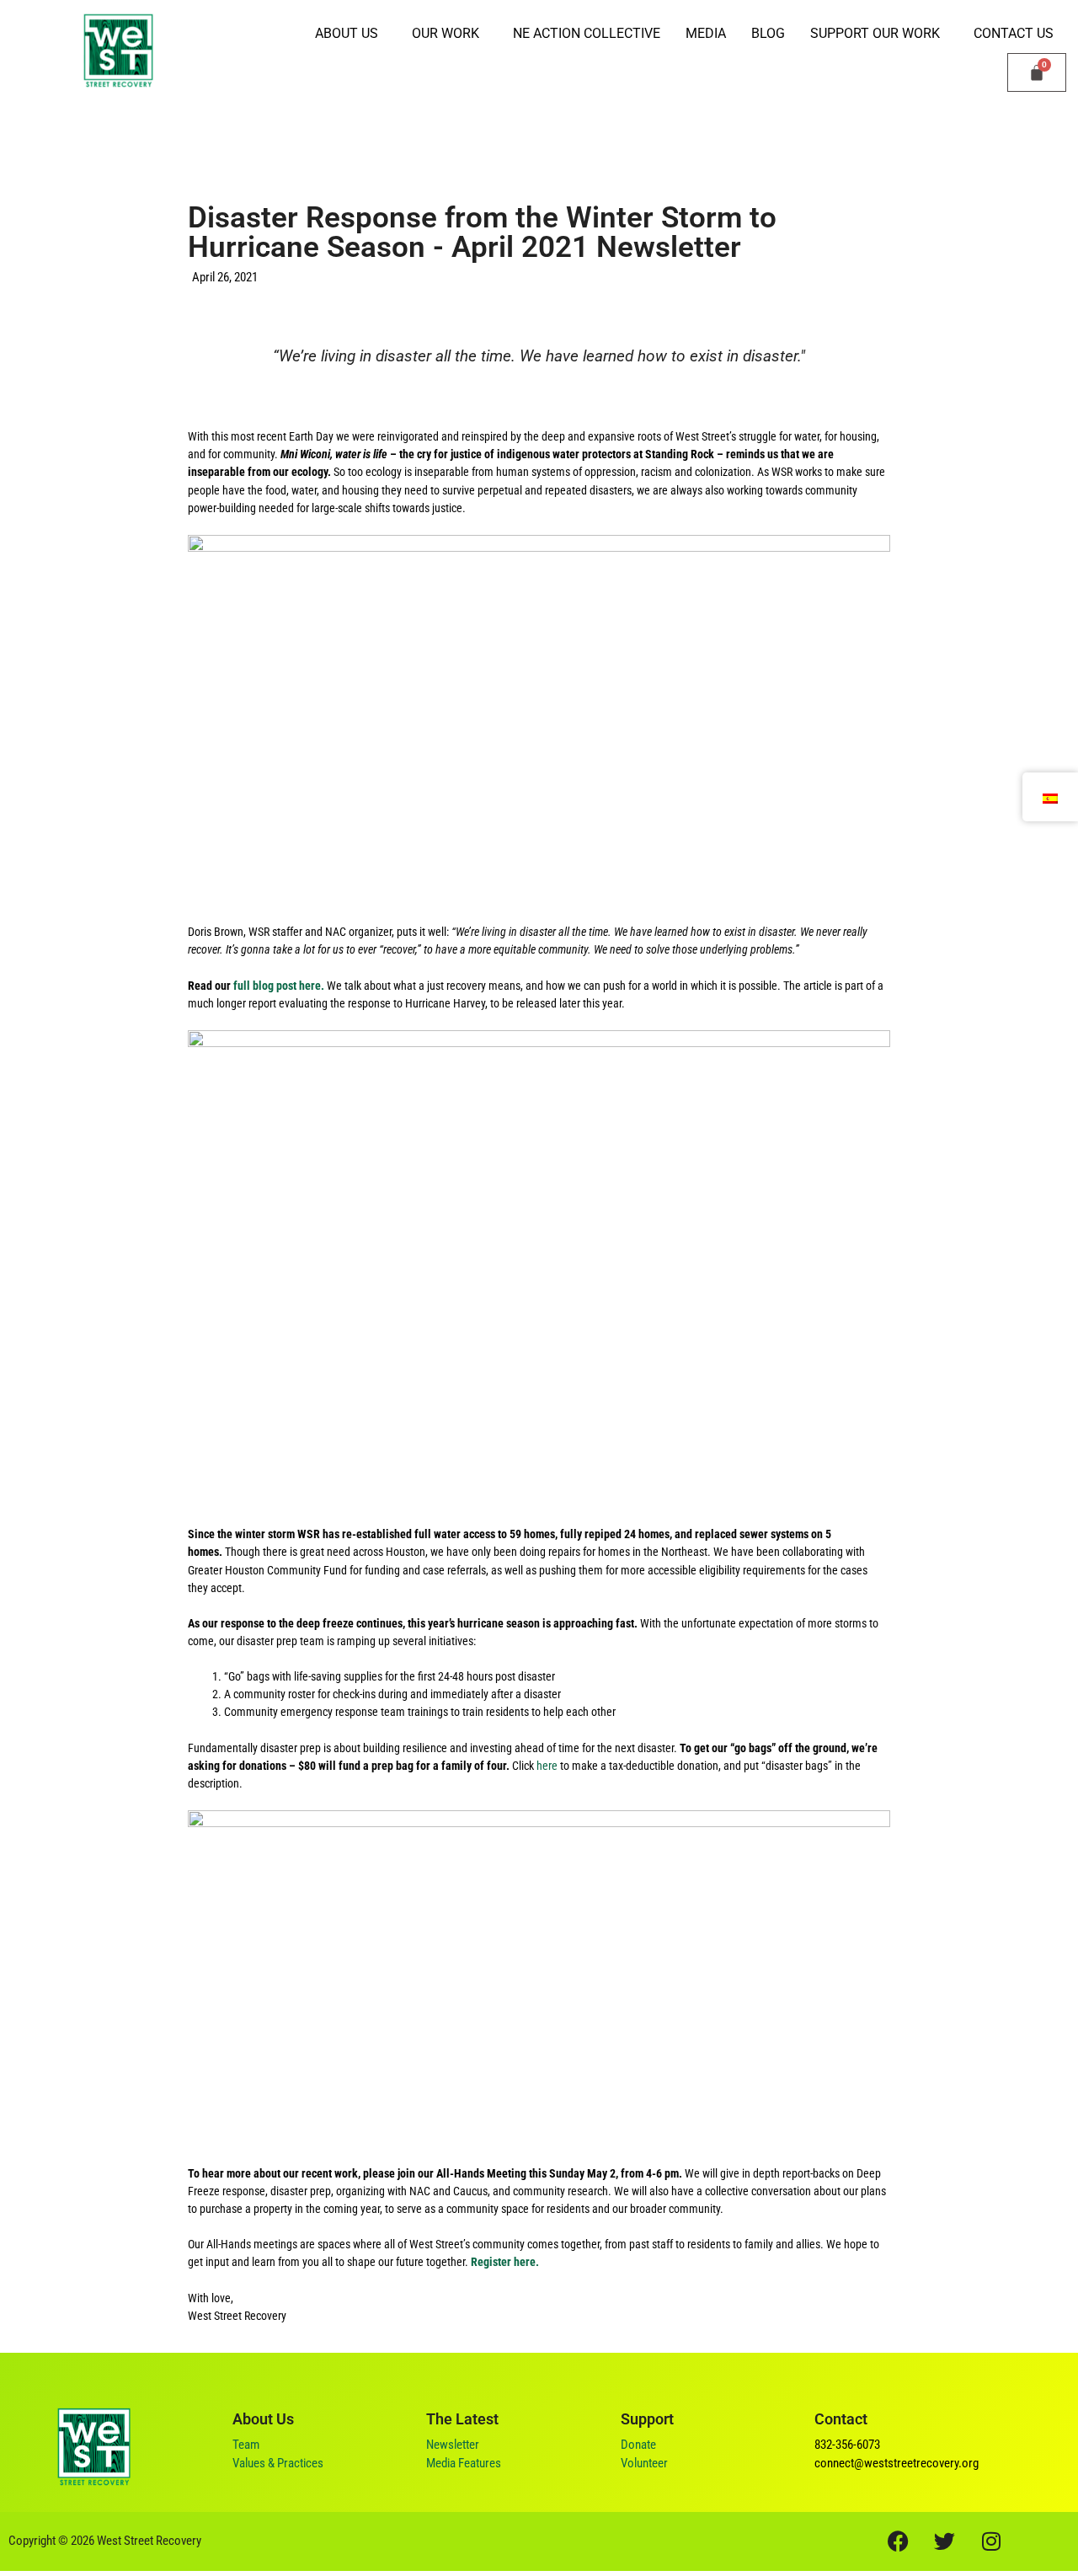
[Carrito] (1037, 72)
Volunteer (644, 2463)
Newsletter (453, 2445)
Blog (768, 33)
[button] (351, 34)
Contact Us (1014, 33)
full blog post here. (279, 986)
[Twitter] (945, 2541)
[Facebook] (899, 2541)
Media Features (464, 2463)
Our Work (446, 33)
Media (706, 33)
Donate (638, 2445)
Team (246, 2445)
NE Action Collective (587, 33)
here (548, 1766)
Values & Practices (278, 2463)
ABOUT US (347, 33)
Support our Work (875, 33)
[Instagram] (991, 2541)
